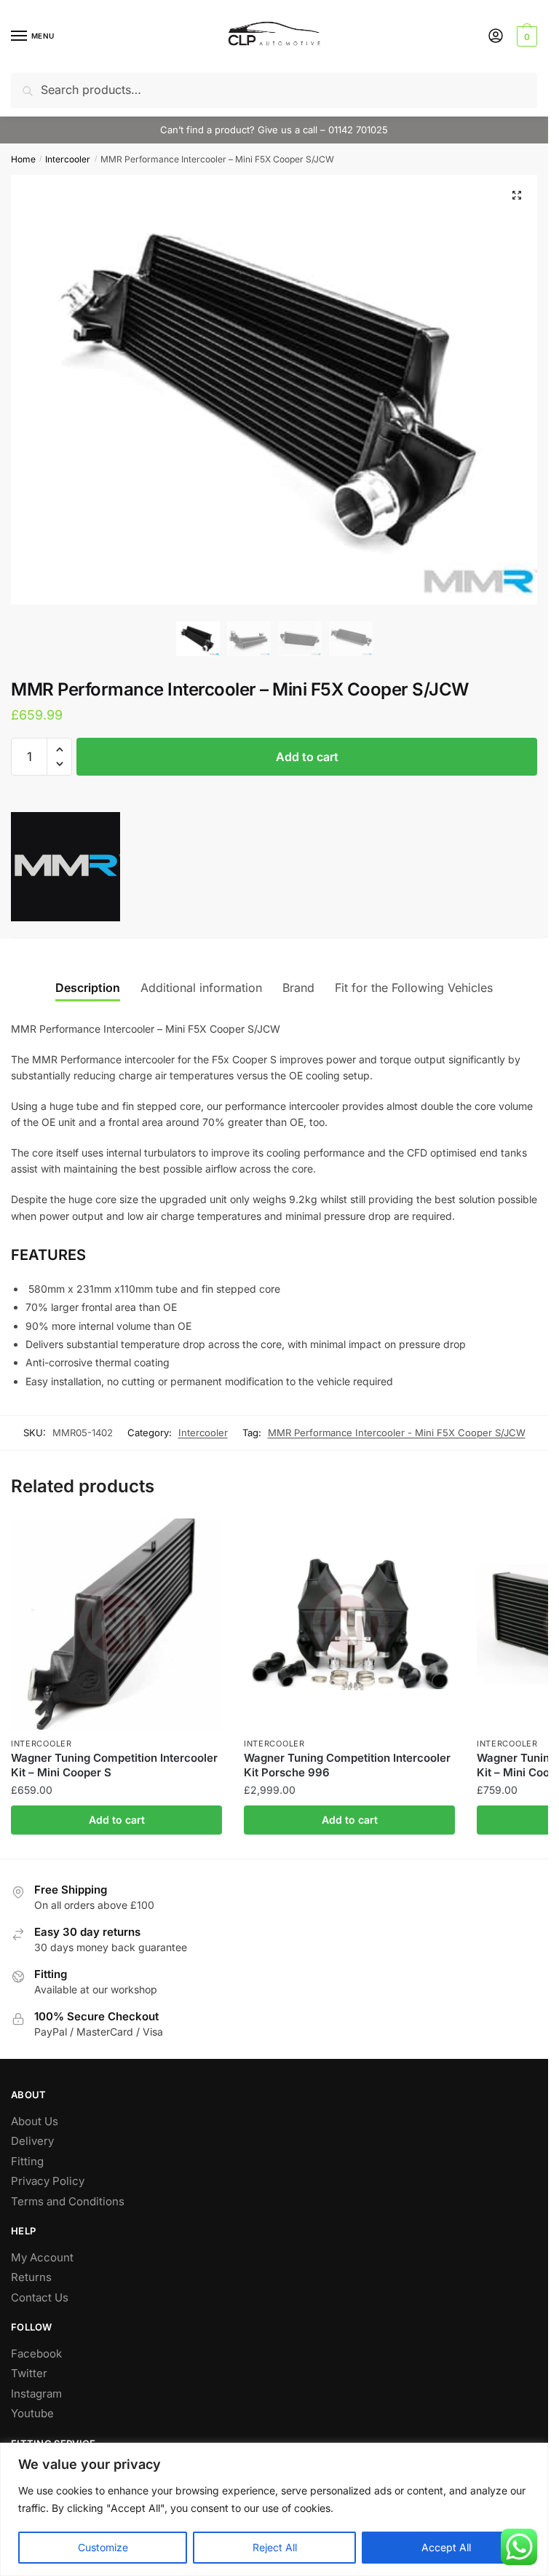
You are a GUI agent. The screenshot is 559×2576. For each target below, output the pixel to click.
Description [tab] (88, 988)
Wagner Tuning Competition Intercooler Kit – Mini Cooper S (114, 1765)
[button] (517, 195)
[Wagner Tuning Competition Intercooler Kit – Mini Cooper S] (116, 1624)
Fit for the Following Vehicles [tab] (414, 988)
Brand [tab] (298, 988)
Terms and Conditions (68, 2201)
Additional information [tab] (201, 988)
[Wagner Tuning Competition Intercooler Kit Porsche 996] (349, 1624)
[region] (274, 2509)
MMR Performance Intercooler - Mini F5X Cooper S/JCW (397, 1433)
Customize (103, 2547)
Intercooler (68, 159)
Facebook (36, 2354)
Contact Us (40, 2297)
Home (23, 159)
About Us (35, 2121)
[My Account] (496, 37)
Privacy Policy (48, 2181)
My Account (42, 2257)
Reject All (275, 2547)
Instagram (36, 2394)
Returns (31, 2277)
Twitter (29, 2373)
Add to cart (307, 757)
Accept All (446, 2547)
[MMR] (66, 869)
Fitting (27, 2161)
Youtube (32, 2413)
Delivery (32, 2141)
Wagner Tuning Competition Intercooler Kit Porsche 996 (347, 1765)
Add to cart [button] (117, 1820)
